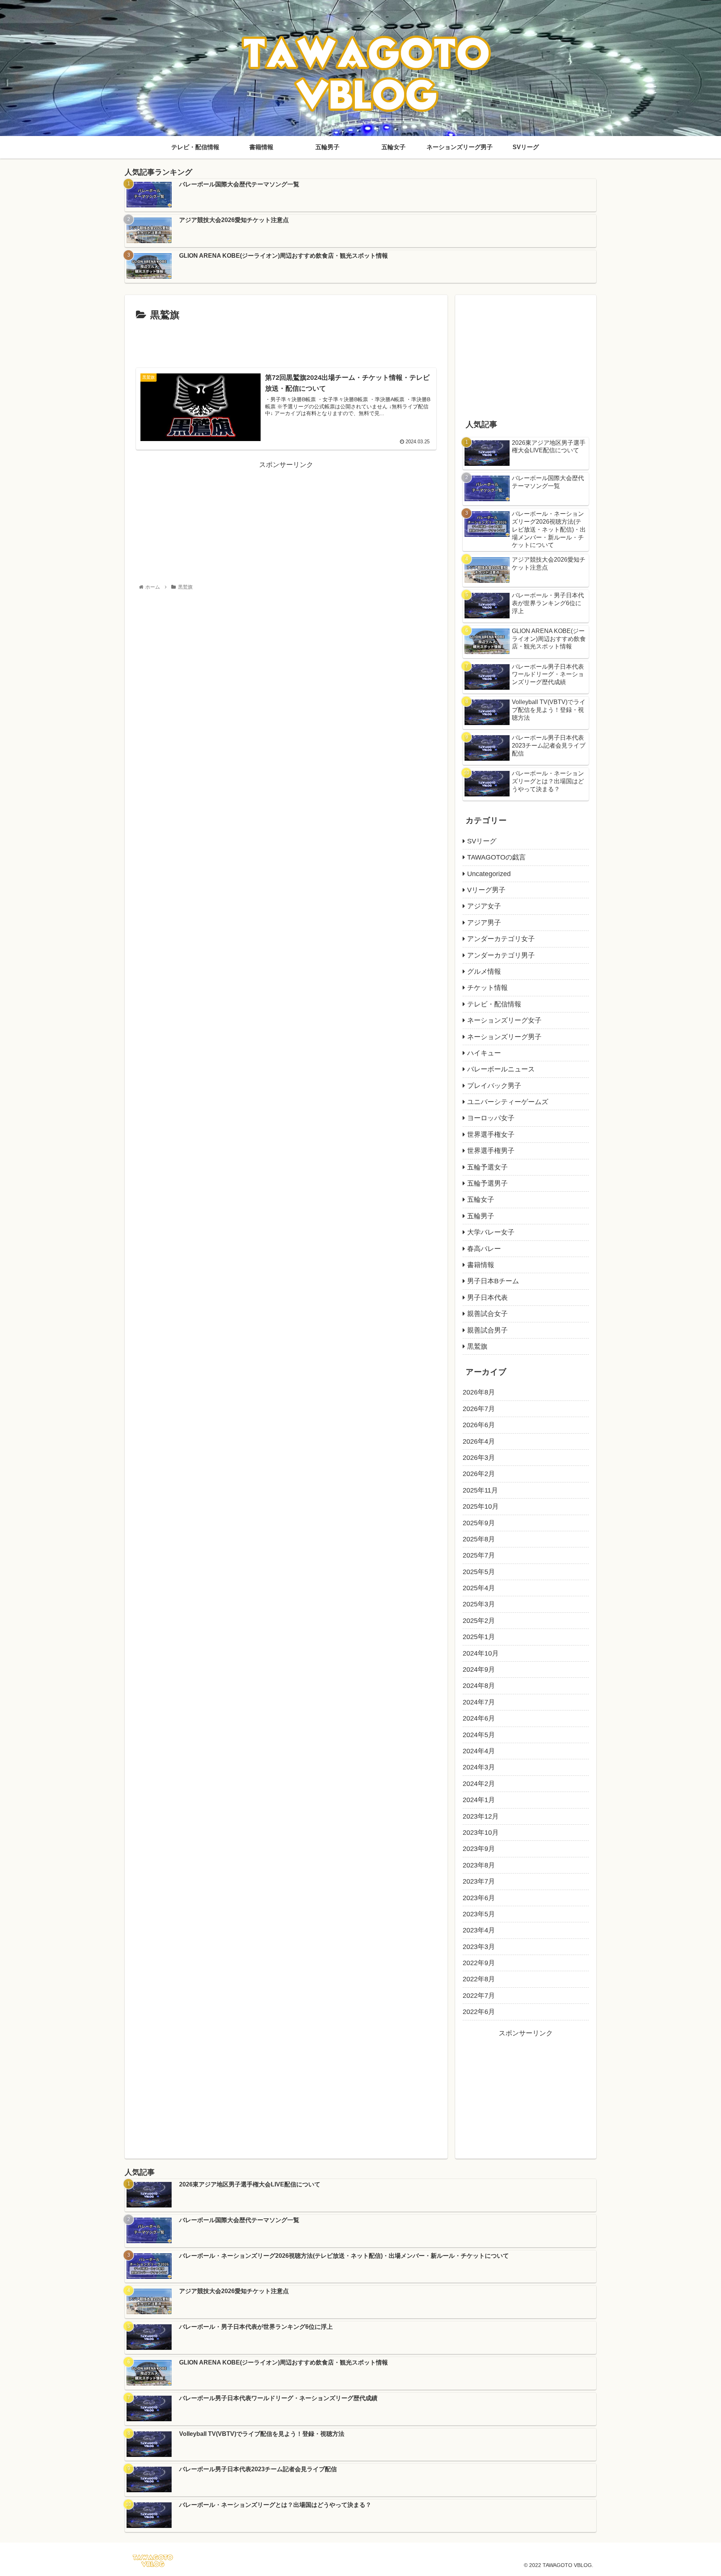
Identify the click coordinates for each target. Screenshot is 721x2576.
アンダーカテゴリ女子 (501, 939)
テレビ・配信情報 (494, 1004)
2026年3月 (479, 1458)
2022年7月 (479, 1996)
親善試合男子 (487, 1330)
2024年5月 (479, 1735)
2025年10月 (481, 1506)
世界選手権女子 (491, 1135)
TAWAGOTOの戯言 (496, 857)
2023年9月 (479, 1849)
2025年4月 (479, 1588)
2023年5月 (479, 1914)
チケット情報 (487, 988)
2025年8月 (479, 1539)
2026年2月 (479, 1474)
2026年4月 (479, 1441)
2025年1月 (479, 1637)
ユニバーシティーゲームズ (508, 1102)
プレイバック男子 (494, 1086)
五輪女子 (481, 1200)
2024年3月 (479, 1767)
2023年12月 (481, 1816)
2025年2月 (479, 1621)
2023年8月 (479, 1865)
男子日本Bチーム (493, 1281)
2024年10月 (481, 1653)
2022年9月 (479, 1963)
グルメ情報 (484, 971)
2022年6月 (479, 2012)
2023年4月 (479, 1930)
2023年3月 (479, 1947)
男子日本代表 (487, 1298)
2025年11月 (480, 1490)
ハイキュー (484, 1053)
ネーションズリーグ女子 (504, 1020)
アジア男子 (484, 923)
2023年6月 (479, 1898)
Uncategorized (489, 874)
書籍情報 (481, 1265)
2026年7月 (479, 1409)
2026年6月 (479, 1425)
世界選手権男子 (491, 1151)
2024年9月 (479, 1669)
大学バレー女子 (491, 1232)
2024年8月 (479, 1686)
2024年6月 (479, 1718)
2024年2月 (479, 1784)
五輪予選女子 (487, 1167)
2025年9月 (479, 1523)
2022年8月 (479, 1979)
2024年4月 (479, 1751)
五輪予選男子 (487, 1183)
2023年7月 (479, 1881)
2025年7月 (479, 1555)
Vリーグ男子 (486, 890)
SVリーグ (482, 841)
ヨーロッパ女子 (491, 1118)
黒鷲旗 (477, 1346)
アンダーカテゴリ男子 (501, 955)
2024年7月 (479, 1702)
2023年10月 (481, 1833)
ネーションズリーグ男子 (504, 1037)
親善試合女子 (487, 1314)
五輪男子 (481, 1216)
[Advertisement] (286, 344)
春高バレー (484, 1249)
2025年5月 (479, 1572)
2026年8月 (479, 1392)
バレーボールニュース (501, 1069)
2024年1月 (479, 1800)
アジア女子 (484, 906)
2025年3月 (479, 1604)
